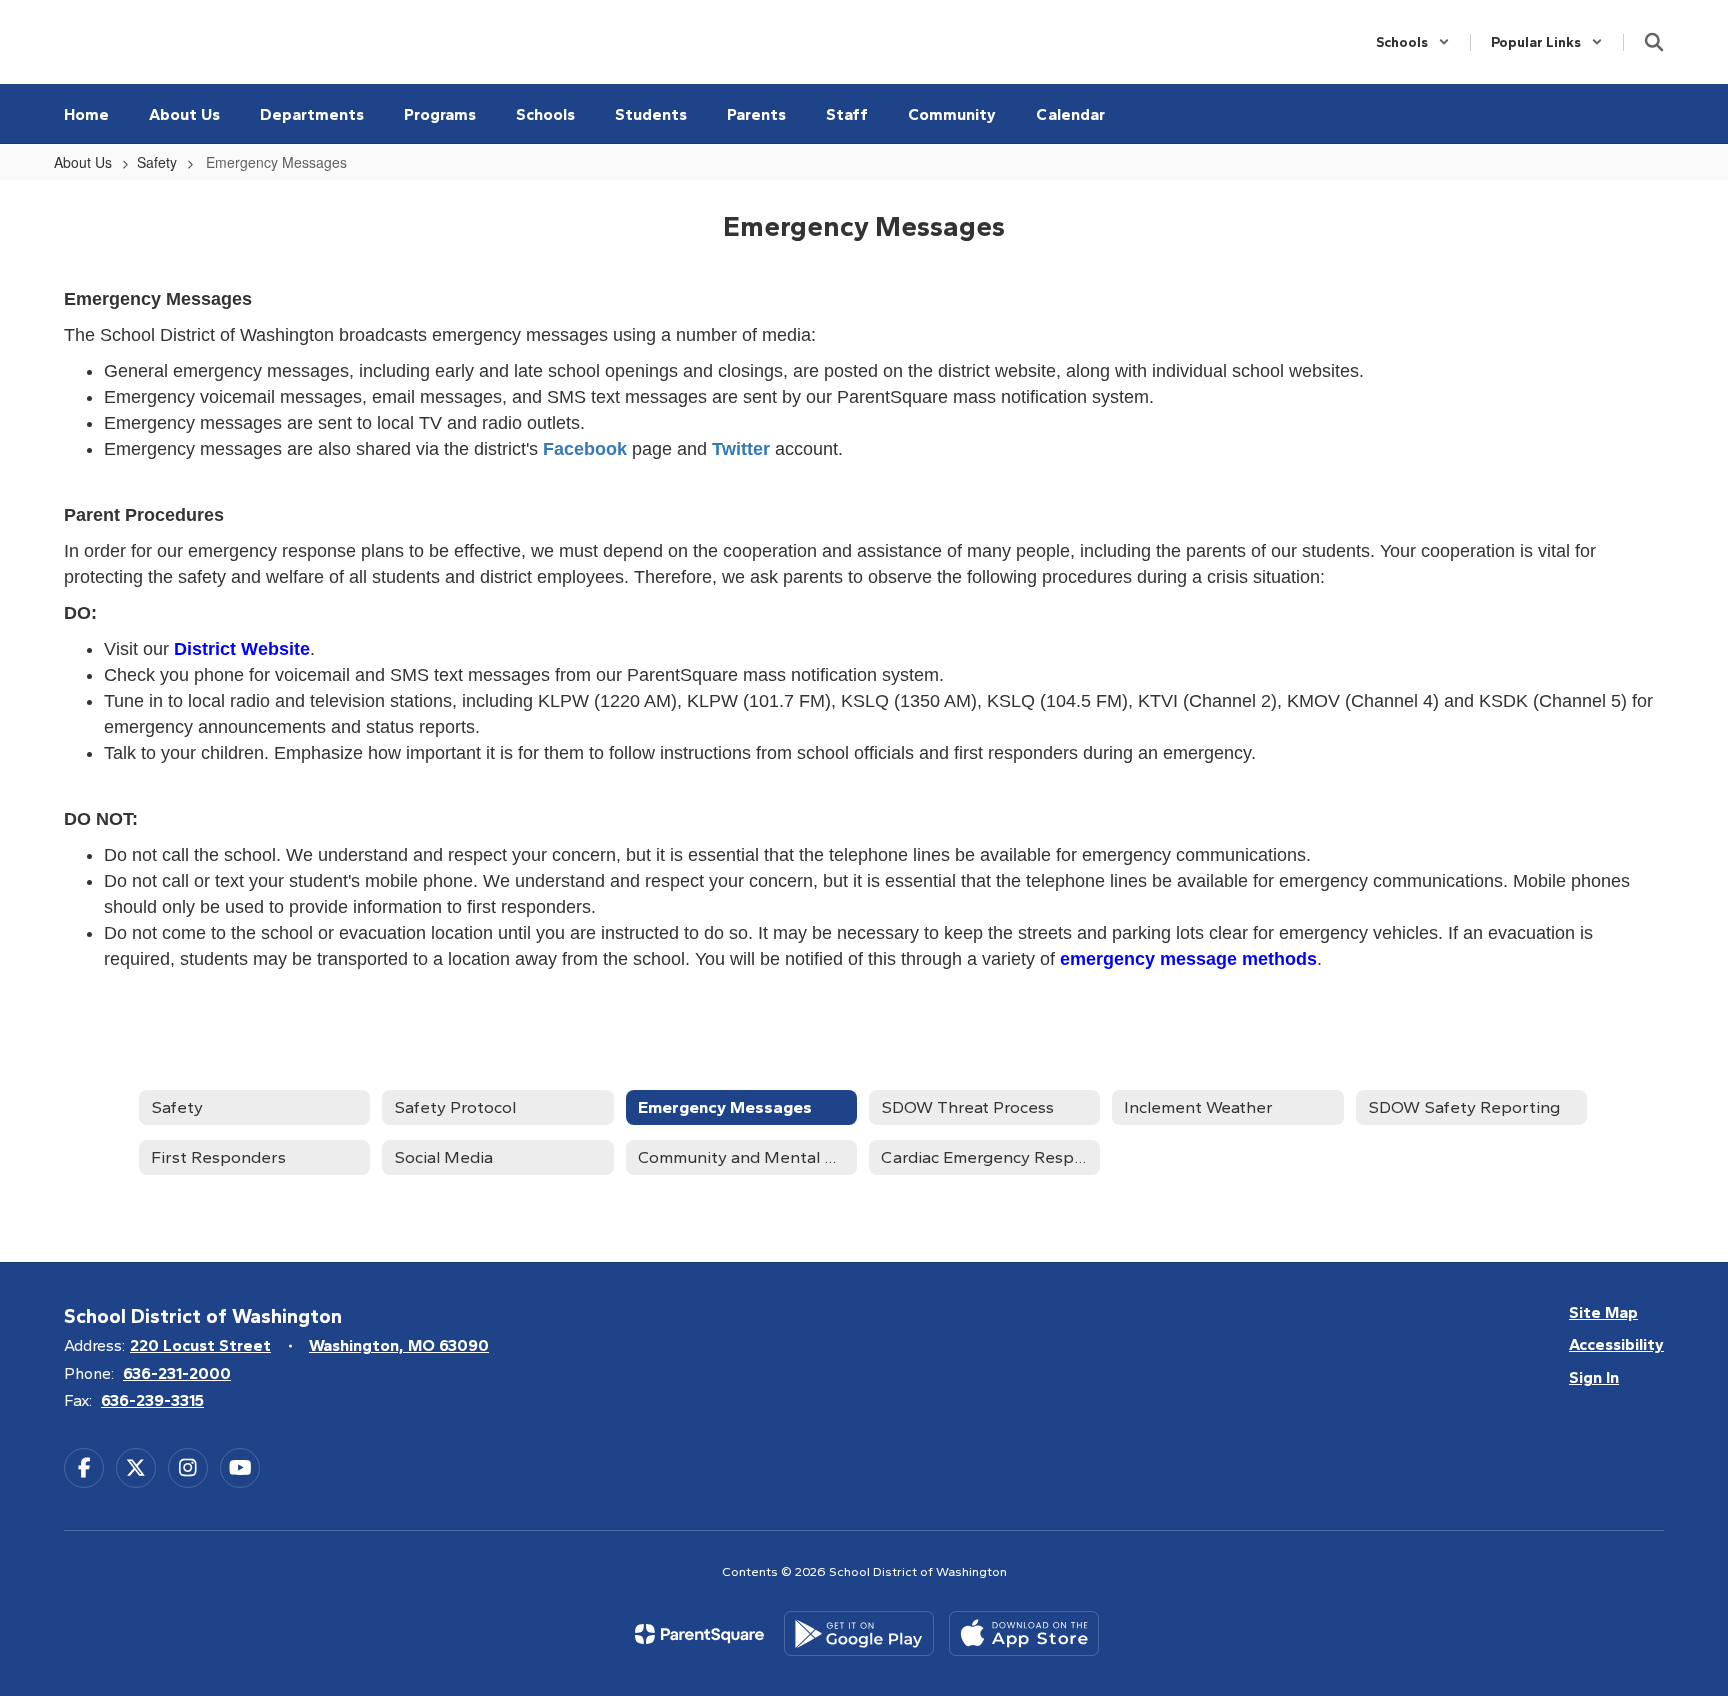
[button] (1413, 42)
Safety (157, 162)
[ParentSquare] (699, 1634)
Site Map (1603, 1312)
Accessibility (1616, 1344)
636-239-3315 (152, 1400)
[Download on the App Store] (1024, 1633)
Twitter (741, 449)
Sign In (1594, 1377)
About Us (83, 162)
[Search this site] (1654, 42)
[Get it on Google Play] (859, 1633)
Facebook (585, 449)
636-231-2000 (177, 1373)
